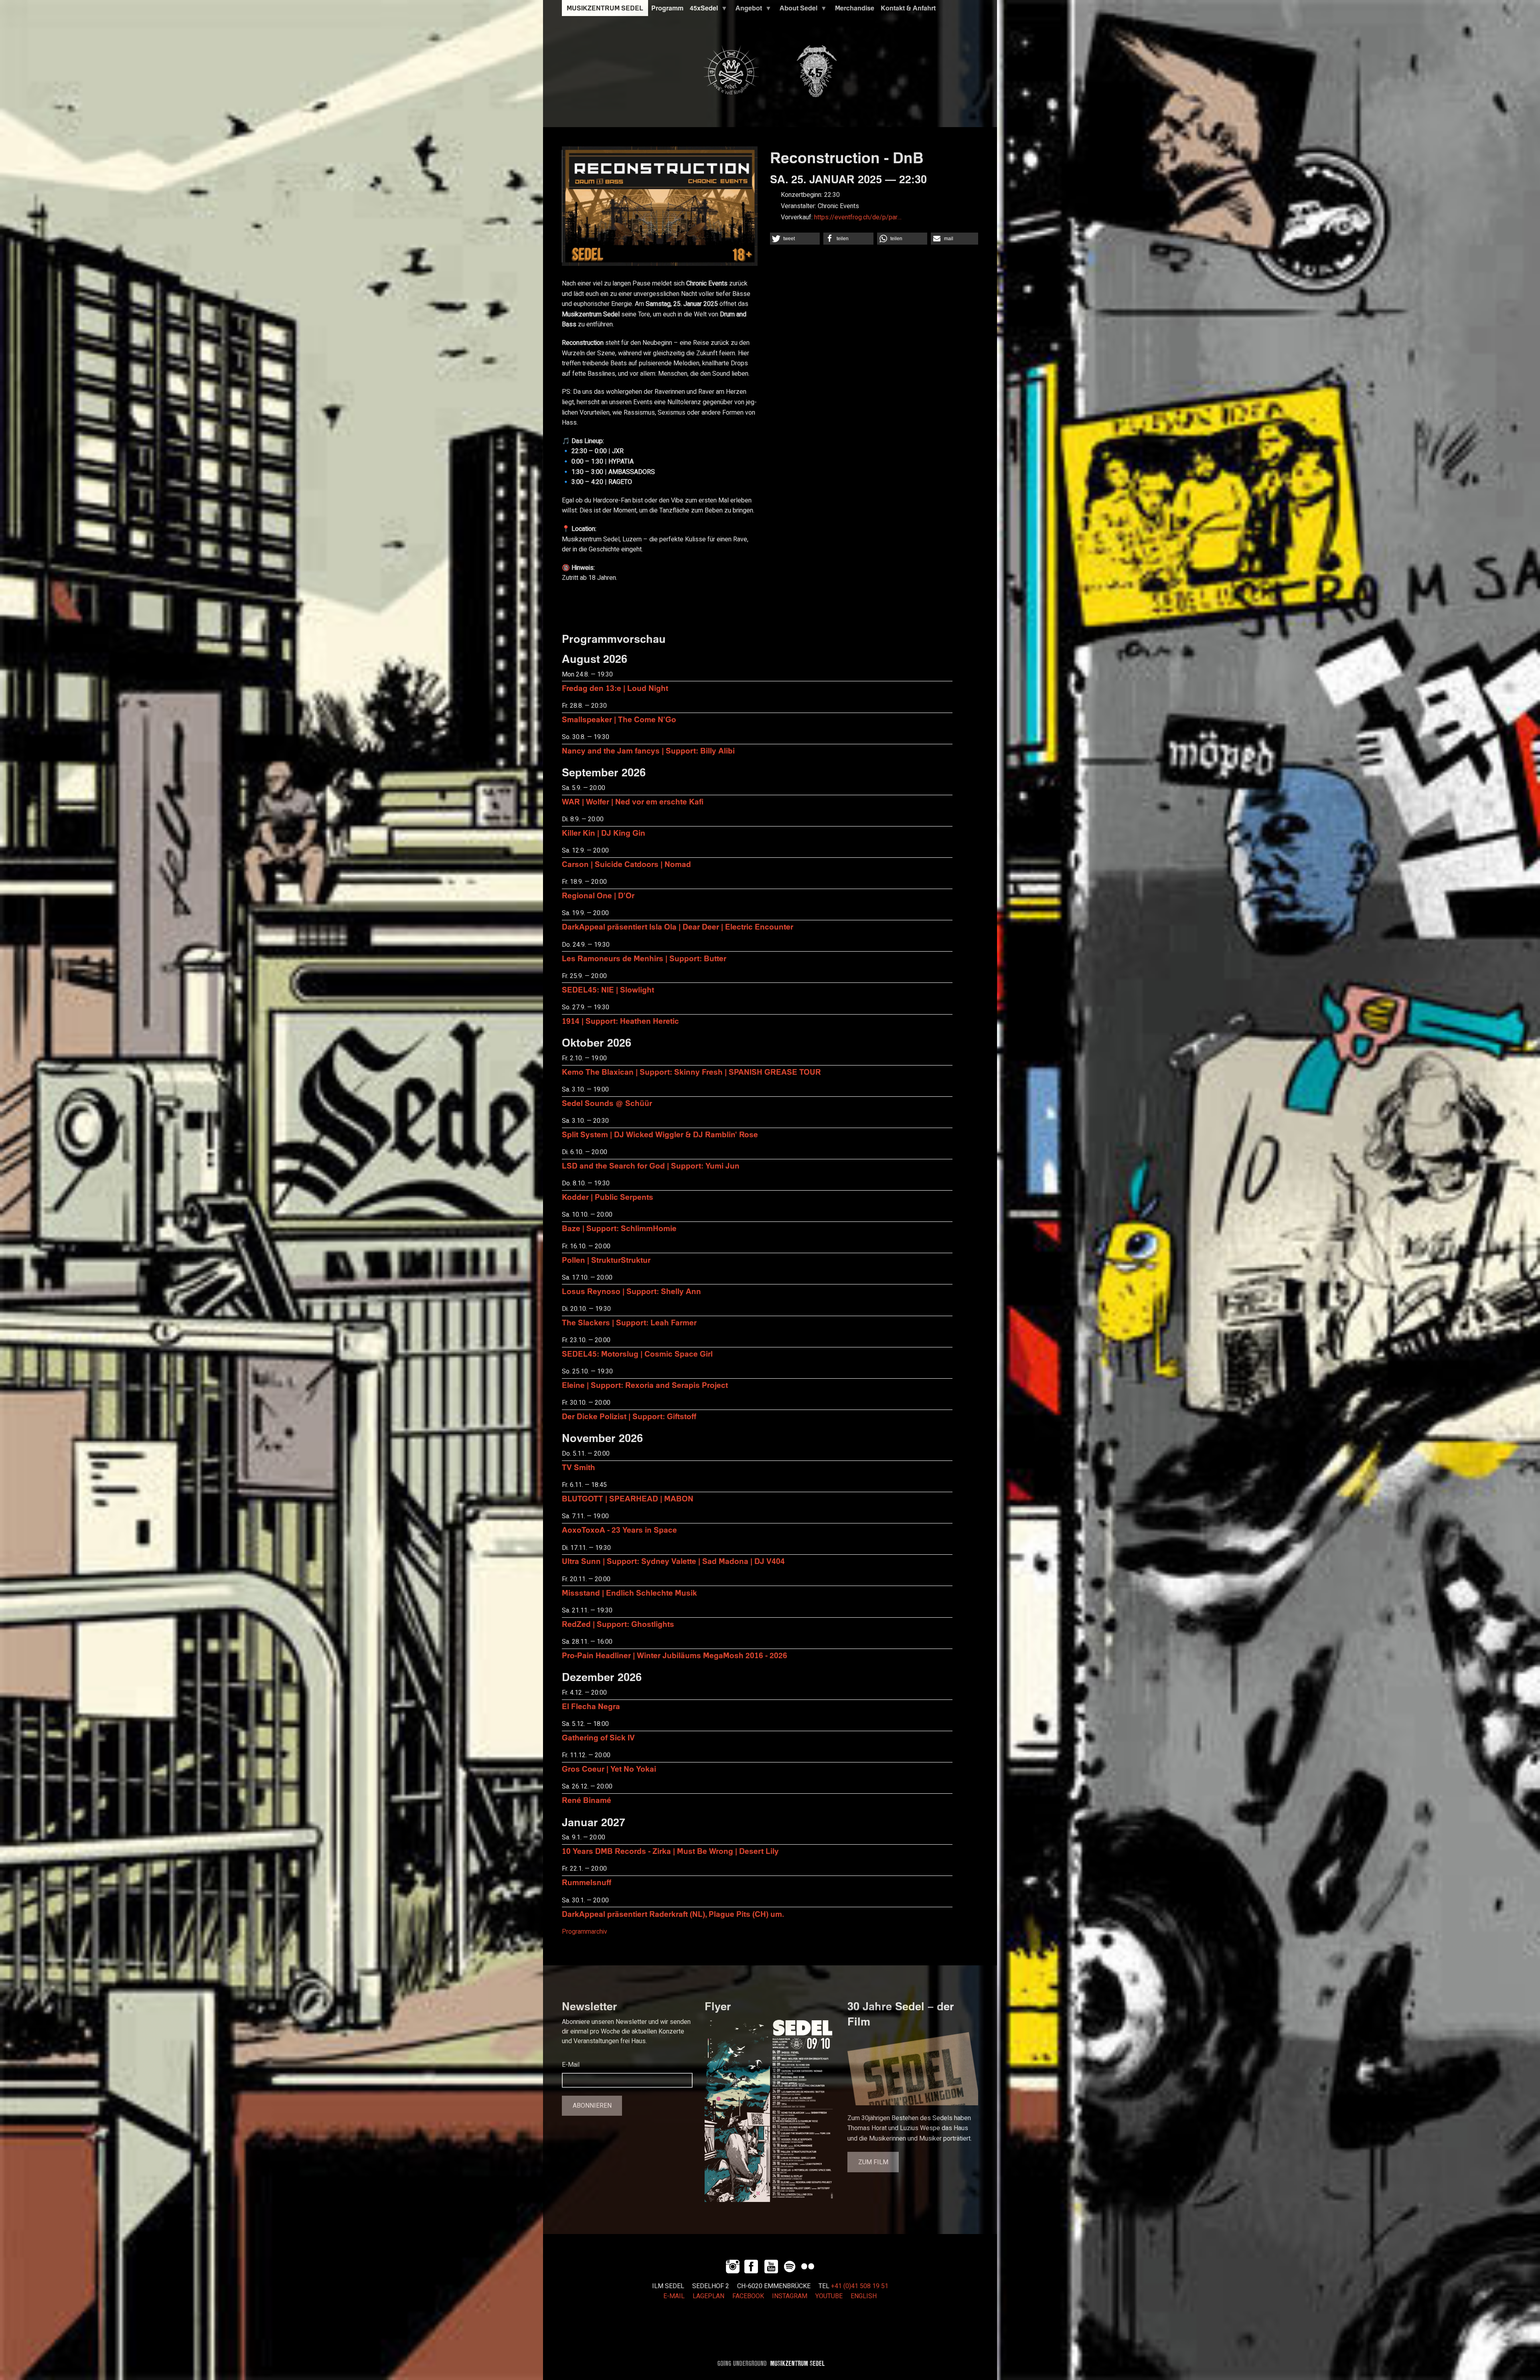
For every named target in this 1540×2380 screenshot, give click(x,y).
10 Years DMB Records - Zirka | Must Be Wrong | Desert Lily (670, 1851)
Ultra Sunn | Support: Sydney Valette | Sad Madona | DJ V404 (673, 1561)
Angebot (747, 10)
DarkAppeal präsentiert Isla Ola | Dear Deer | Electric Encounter (678, 927)
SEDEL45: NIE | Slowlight (608, 989)
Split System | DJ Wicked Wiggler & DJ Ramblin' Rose (660, 1134)
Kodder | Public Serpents (608, 1197)
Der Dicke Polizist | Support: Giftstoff (629, 1416)
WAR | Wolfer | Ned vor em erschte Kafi (633, 801)
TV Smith (579, 1467)
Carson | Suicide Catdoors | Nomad (626, 864)
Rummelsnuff (587, 1882)
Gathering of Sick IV (598, 1737)
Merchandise (855, 8)
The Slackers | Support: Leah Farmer (629, 1322)
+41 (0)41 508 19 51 (860, 2286)
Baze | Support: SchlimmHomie (619, 1228)
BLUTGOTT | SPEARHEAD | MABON (628, 1498)
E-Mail (571, 2065)
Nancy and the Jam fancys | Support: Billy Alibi (648, 750)
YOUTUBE (829, 2296)
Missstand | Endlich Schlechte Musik (629, 1593)
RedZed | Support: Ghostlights (618, 1624)
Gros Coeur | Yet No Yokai (609, 1769)
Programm (667, 8)
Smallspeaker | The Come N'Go (619, 719)
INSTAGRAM (790, 2296)
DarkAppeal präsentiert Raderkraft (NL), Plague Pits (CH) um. (673, 1914)
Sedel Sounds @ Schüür (607, 1103)
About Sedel (797, 10)
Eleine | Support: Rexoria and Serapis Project (645, 1385)
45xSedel (702, 10)
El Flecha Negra (591, 1706)
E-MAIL (674, 2296)
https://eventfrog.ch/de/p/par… (858, 217)
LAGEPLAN (708, 2296)
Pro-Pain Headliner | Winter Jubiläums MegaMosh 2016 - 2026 (675, 1655)
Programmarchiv (585, 1932)
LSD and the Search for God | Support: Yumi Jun (651, 1166)
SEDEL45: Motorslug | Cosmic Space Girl (637, 1354)
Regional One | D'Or (598, 895)
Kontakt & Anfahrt (908, 8)
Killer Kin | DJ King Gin (604, 833)
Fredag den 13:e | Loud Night (615, 688)
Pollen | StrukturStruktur (606, 1260)
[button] (795, 239)
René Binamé (587, 1800)
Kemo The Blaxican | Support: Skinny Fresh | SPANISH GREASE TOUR (691, 1072)
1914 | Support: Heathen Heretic (620, 1021)
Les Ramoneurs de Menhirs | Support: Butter (644, 958)
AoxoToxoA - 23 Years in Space (619, 1530)
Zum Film (873, 2162)
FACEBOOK (748, 2296)
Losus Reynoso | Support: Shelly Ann (631, 1291)
